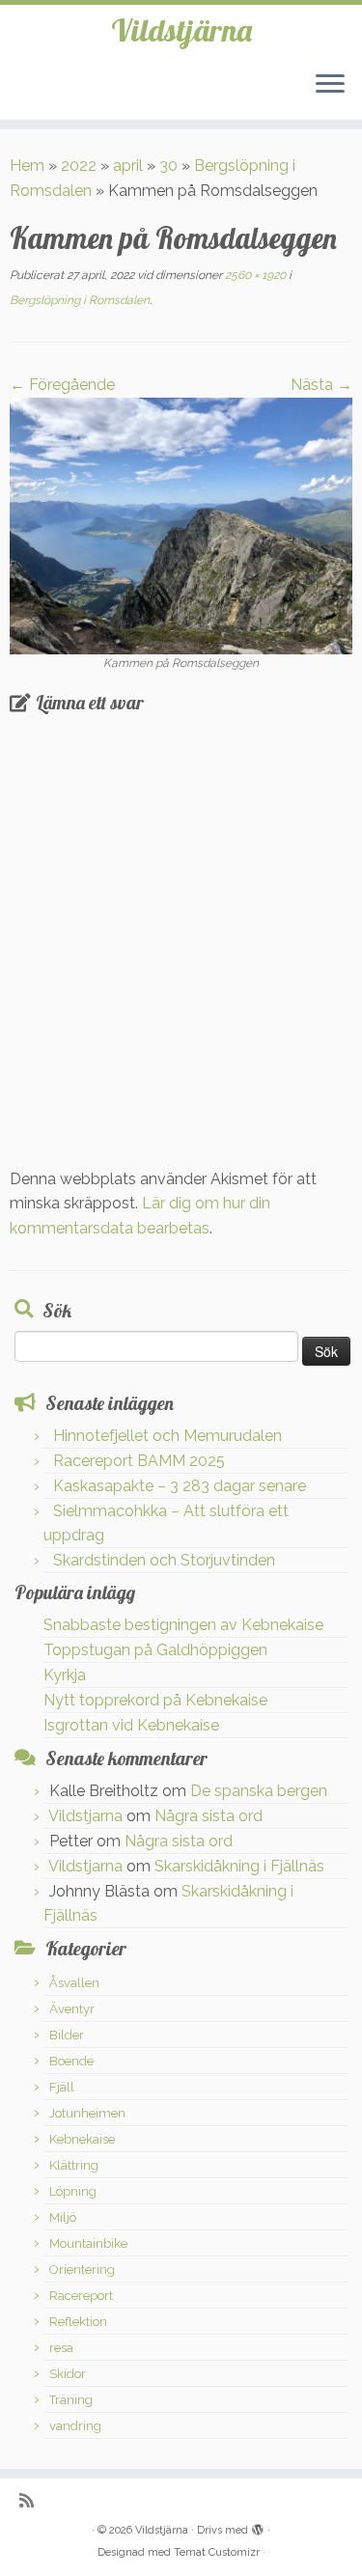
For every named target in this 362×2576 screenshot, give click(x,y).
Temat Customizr (217, 2552)
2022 (79, 166)
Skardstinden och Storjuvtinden (164, 1560)
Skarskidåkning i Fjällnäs (239, 1866)
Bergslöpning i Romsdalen (80, 300)
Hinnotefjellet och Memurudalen (167, 1436)
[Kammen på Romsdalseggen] (181, 525)
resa (61, 2348)
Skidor (68, 2374)
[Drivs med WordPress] (258, 2527)
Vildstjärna (181, 30)
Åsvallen (74, 1983)
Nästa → (321, 385)
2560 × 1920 (254, 275)
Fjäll (62, 2087)
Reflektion (78, 2322)
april (128, 166)
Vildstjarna (85, 1816)
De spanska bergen (259, 1791)
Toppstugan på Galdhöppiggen (155, 1650)
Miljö (63, 2217)
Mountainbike (88, 2244)
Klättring (74, 2165)
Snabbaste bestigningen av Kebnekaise (183, 1625)
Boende (71, 2061)
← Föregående (62, 385)
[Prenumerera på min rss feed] (31, 2500)
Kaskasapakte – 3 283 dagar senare (180, 1486)
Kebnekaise (82, 2139)
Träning (71, 2400)
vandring (75, 2426)
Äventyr (72, 2009)
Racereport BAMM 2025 (139, 1461)
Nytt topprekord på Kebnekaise (155, 1700)
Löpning (73, 2191)
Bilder (67, 2035)
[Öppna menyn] (330, 85)
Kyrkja (65, 1675)
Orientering (82, 2270)
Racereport (81, 2296)
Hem (27, 166)
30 (168, 166)
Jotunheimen (87, 2113)
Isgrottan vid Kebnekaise (131, 1725)
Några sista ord (209, 1816)
